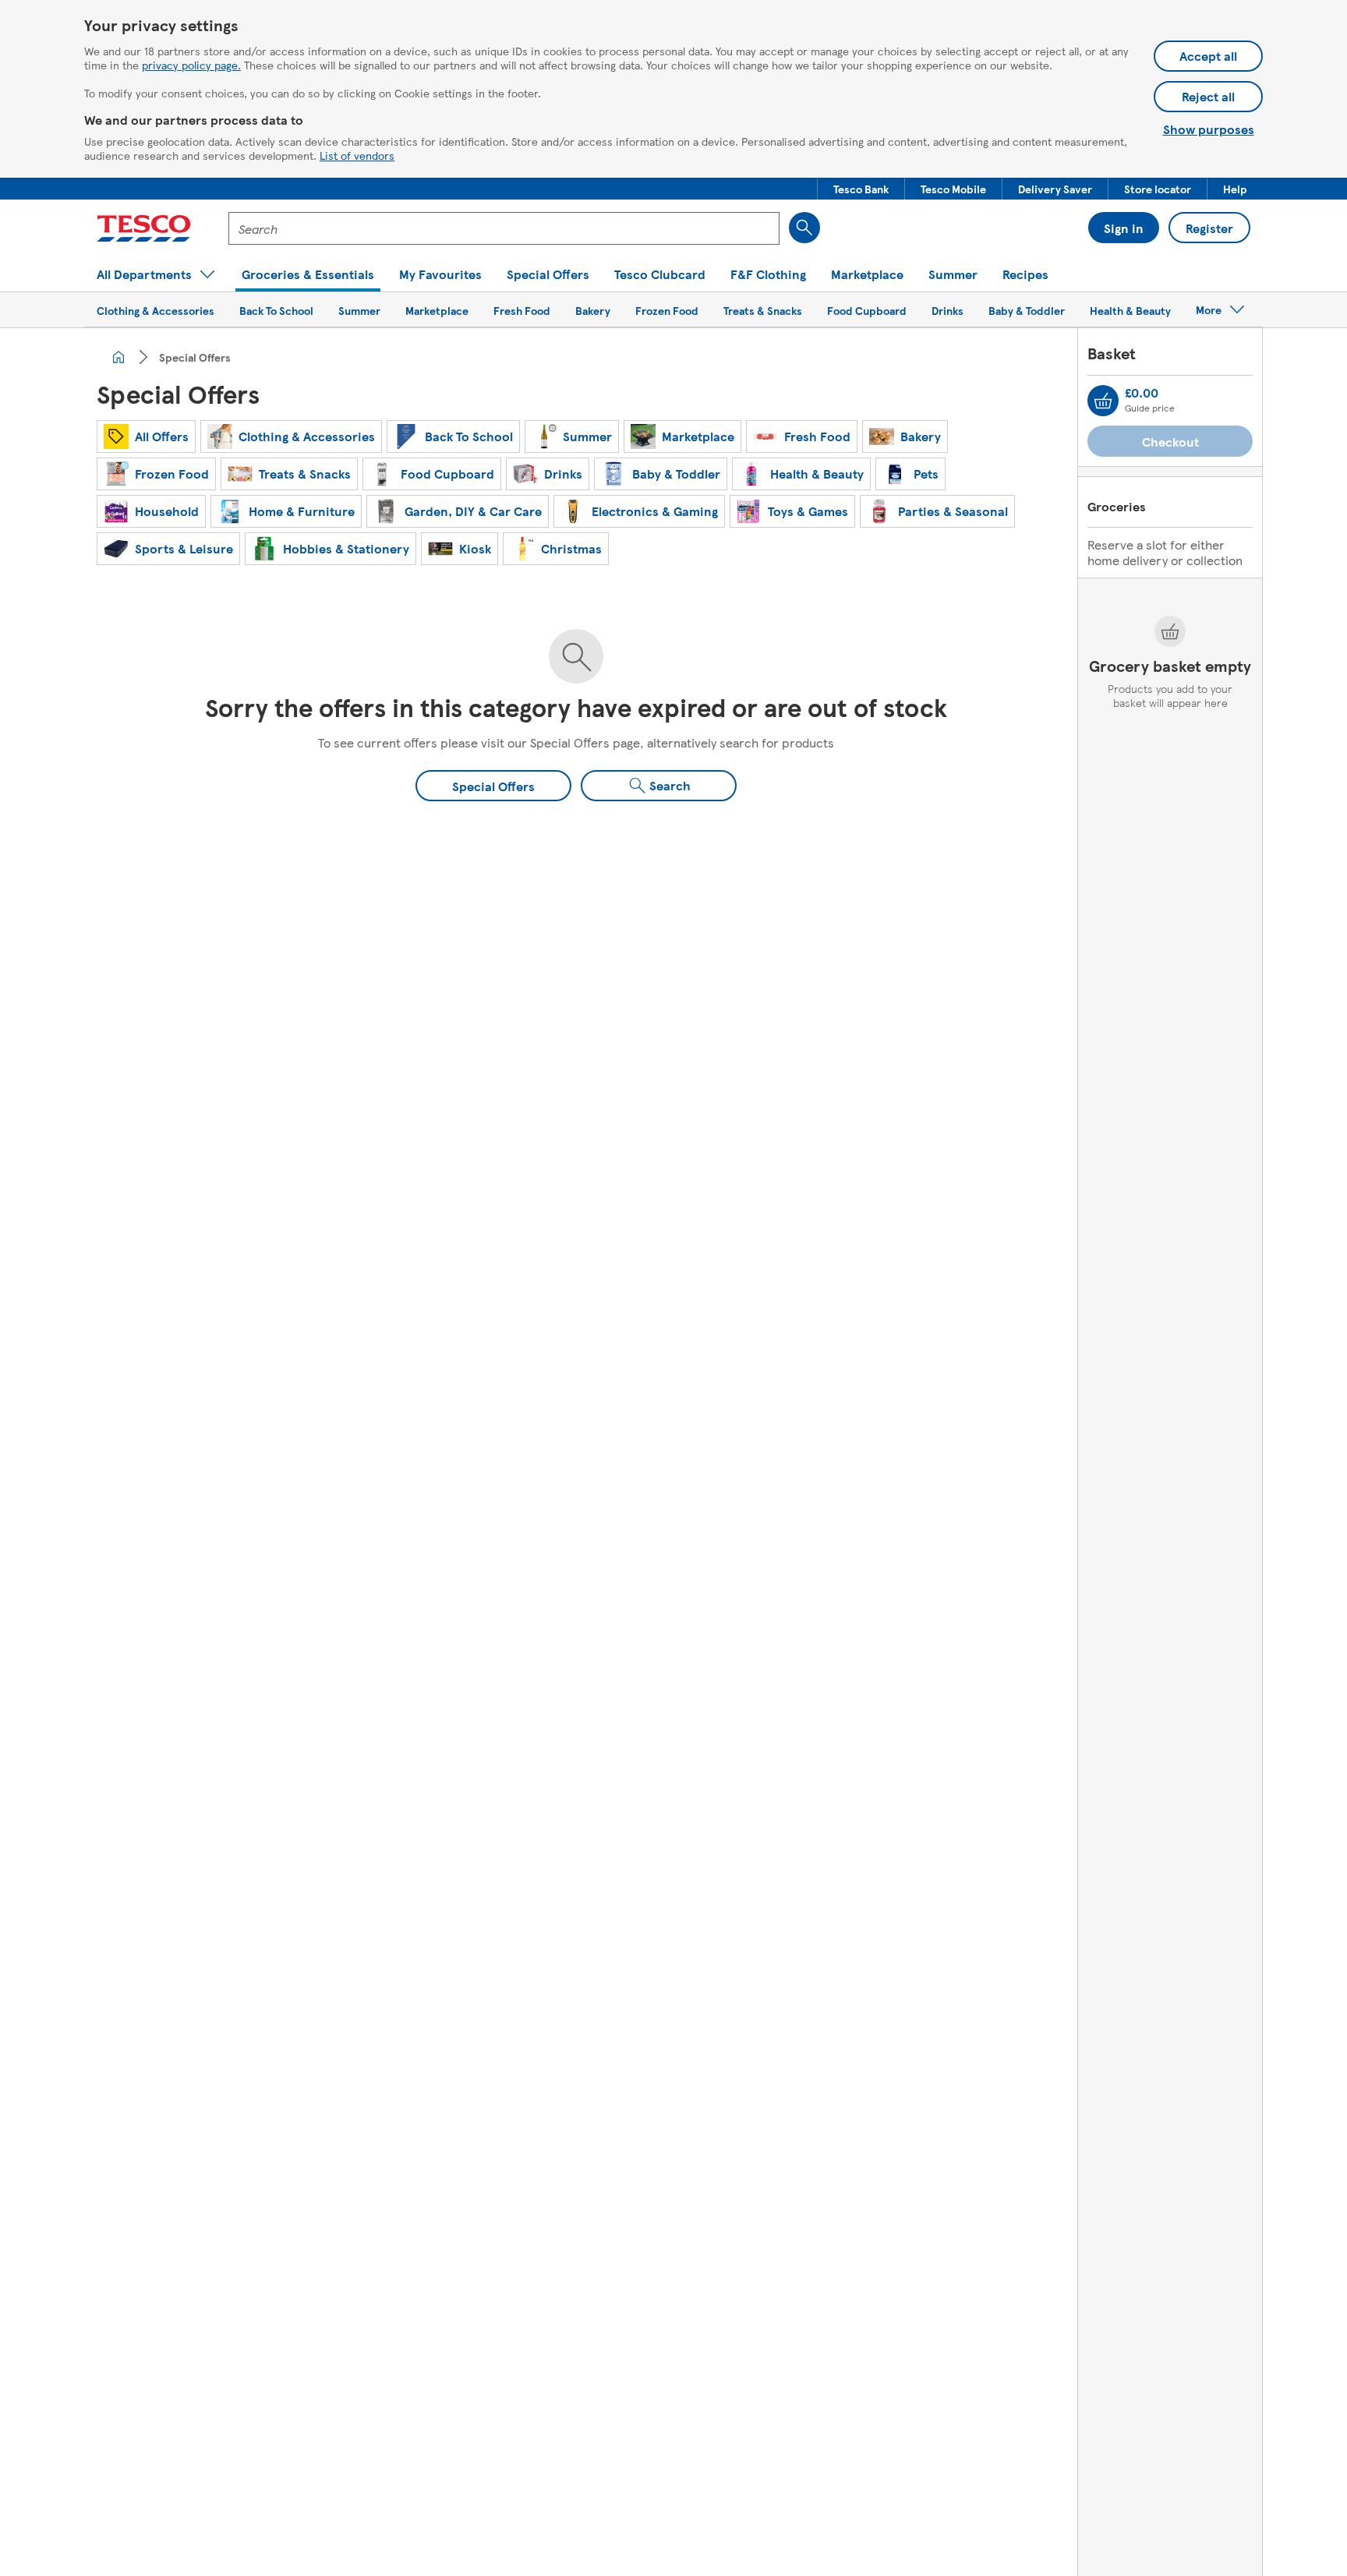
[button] (861, 189)
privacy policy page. (191, 65)
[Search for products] (804, 228)
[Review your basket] (1103, 401)
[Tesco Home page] (144, 228)
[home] (118, 357)
